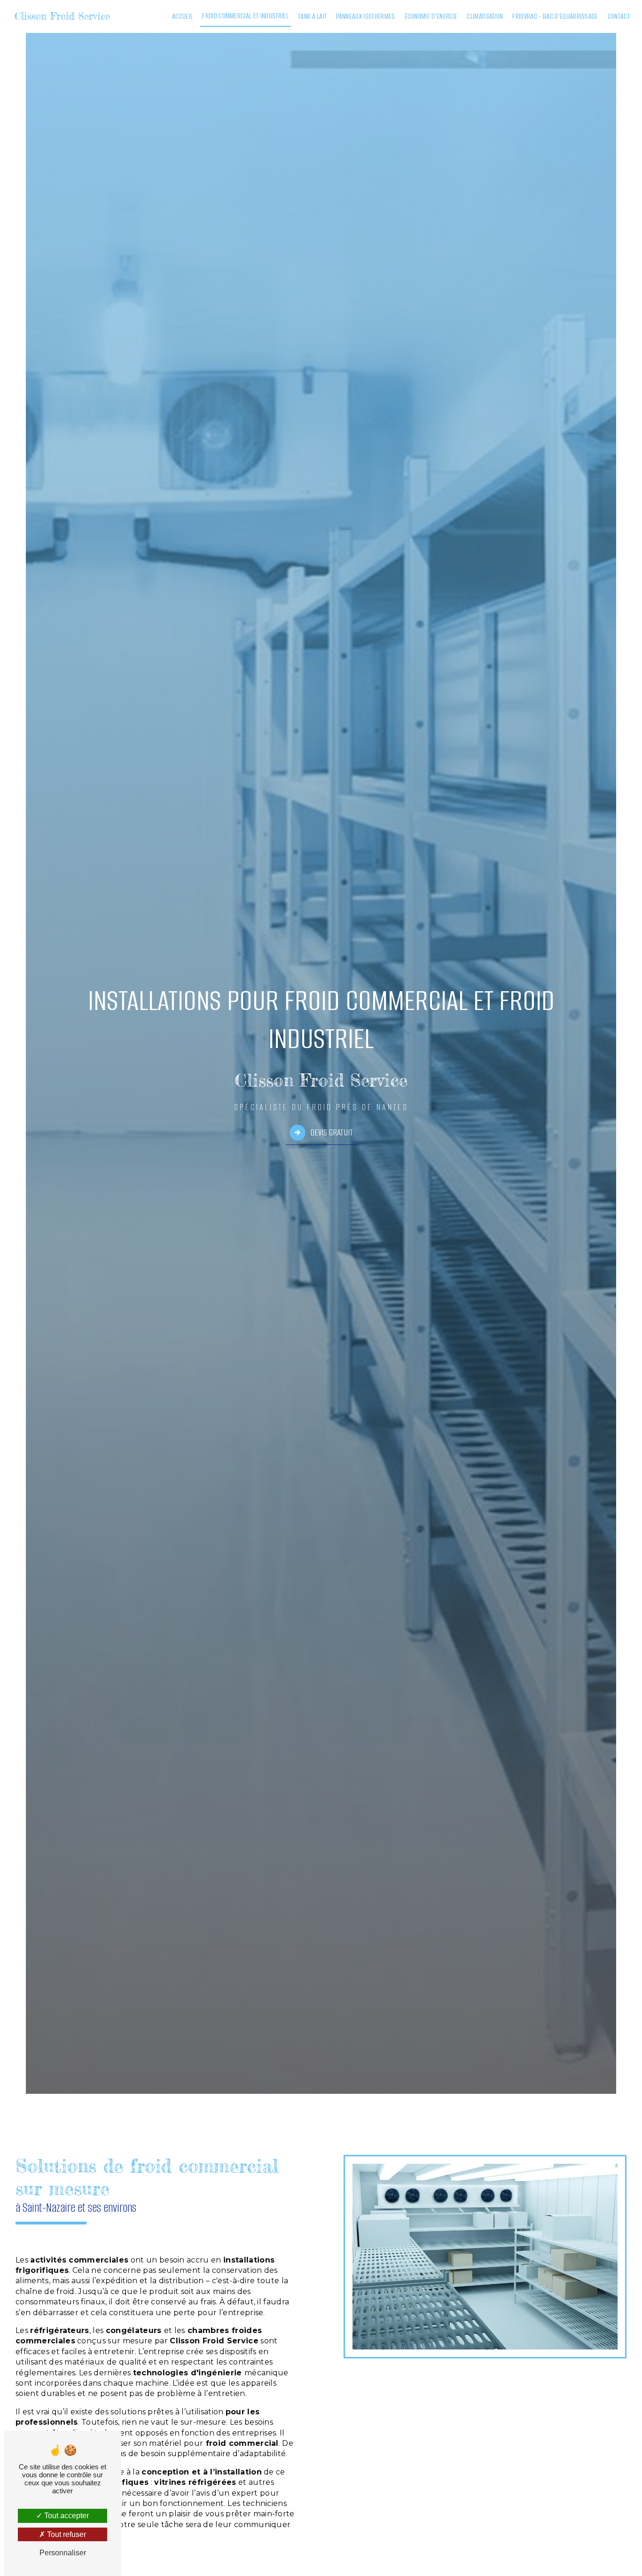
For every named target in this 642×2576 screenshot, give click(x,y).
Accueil (182, 16)
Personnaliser (63, 2553)
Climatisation (485, 16)
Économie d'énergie (431, 16)
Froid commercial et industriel (245, 16)
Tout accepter (66, 2516)
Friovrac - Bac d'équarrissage (555, 16)
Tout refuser (66, 2534)
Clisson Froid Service (62, 16)
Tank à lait (313, 16)
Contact (619, 16)
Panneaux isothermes (365, 16)
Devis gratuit (332, 1132)
